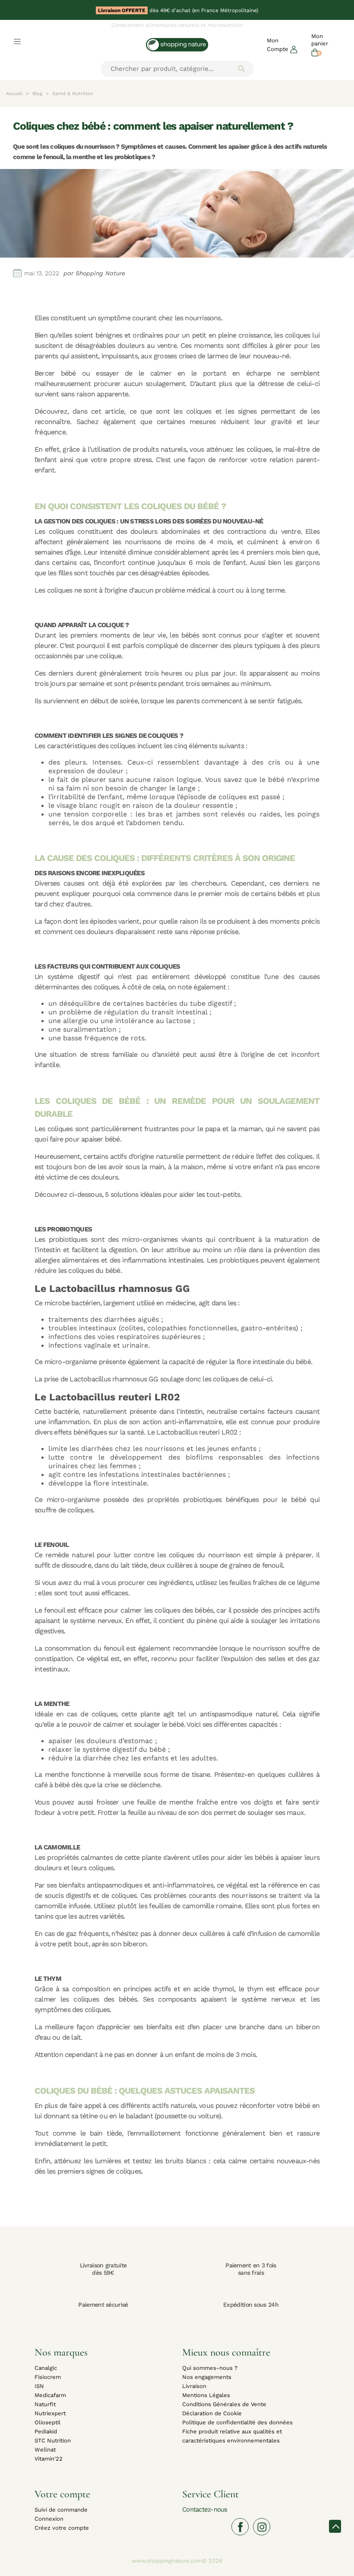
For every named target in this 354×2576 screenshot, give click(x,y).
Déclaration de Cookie (212, 2413)
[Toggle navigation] (17, 41)
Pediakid (46, 2431)
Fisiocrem (48, 2377)
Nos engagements (207, 2377)
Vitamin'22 (49, 2459)
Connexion (49, 2519)
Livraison (194, 2386)
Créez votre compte (62, 2528)
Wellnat (45, 2450)
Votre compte (62, 2494)
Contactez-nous (205, 2509)
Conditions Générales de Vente (224, 2404)
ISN (39, 2386)
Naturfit (45, 2404)
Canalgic (46, 2368)
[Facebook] (240, 2527)
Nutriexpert (50, 2413)
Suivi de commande (61, 2510)
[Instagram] (262, 2527)
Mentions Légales (206, 2395)
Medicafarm (50, 2395)
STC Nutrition (53, 2441)
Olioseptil (47, 2422)
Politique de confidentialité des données (237, 2422)
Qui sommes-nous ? (210, 2368)
